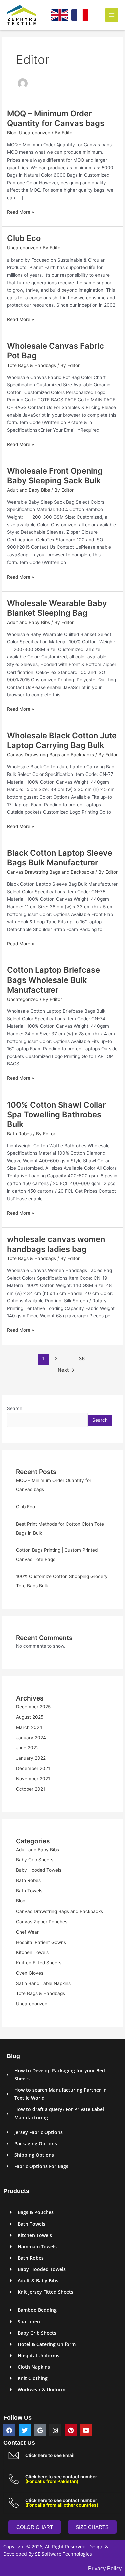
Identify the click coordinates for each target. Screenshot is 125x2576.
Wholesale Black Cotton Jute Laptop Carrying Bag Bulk (62, 740)
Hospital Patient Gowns (41, 1942)
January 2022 (31, 1758)
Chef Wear (27, 1932)
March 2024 (29, 1727)
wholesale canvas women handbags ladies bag (56, 1244)
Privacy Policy (105, 2568)
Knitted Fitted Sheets (39, 1963)
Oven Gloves (30, 1973)
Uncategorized (35, 133)
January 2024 (31, 1738)
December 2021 (33, 1768)
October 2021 (30, 1789)
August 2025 (30, 1717)
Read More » (20, 212)
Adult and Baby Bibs (28, 490)
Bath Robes (19, 1134)
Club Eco (24, 238)
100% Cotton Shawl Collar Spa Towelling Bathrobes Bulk (56, 1114)
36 (82, 1359)
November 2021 (33, 1779)
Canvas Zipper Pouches (42, 1922)
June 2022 (27, 1748)
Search (15, 1408)
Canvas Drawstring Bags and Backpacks (50, 755)
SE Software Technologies (63, 2554)
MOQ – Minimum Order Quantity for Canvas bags (56, 118)
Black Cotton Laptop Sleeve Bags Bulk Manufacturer (60, 858)
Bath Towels (29, 1891)
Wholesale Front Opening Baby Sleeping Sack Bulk (55, 476)
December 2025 (33, 1707)
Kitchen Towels (32, 1952)
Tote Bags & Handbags (31, 365)
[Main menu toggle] (112, 15)
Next (66, 1370)
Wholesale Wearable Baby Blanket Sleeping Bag (57, 608)
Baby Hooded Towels (39, 1870)
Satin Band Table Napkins (43, 1983)
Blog (12, 133)
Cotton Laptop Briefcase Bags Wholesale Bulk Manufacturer (53, 980)
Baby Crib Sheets (35, 1860)
